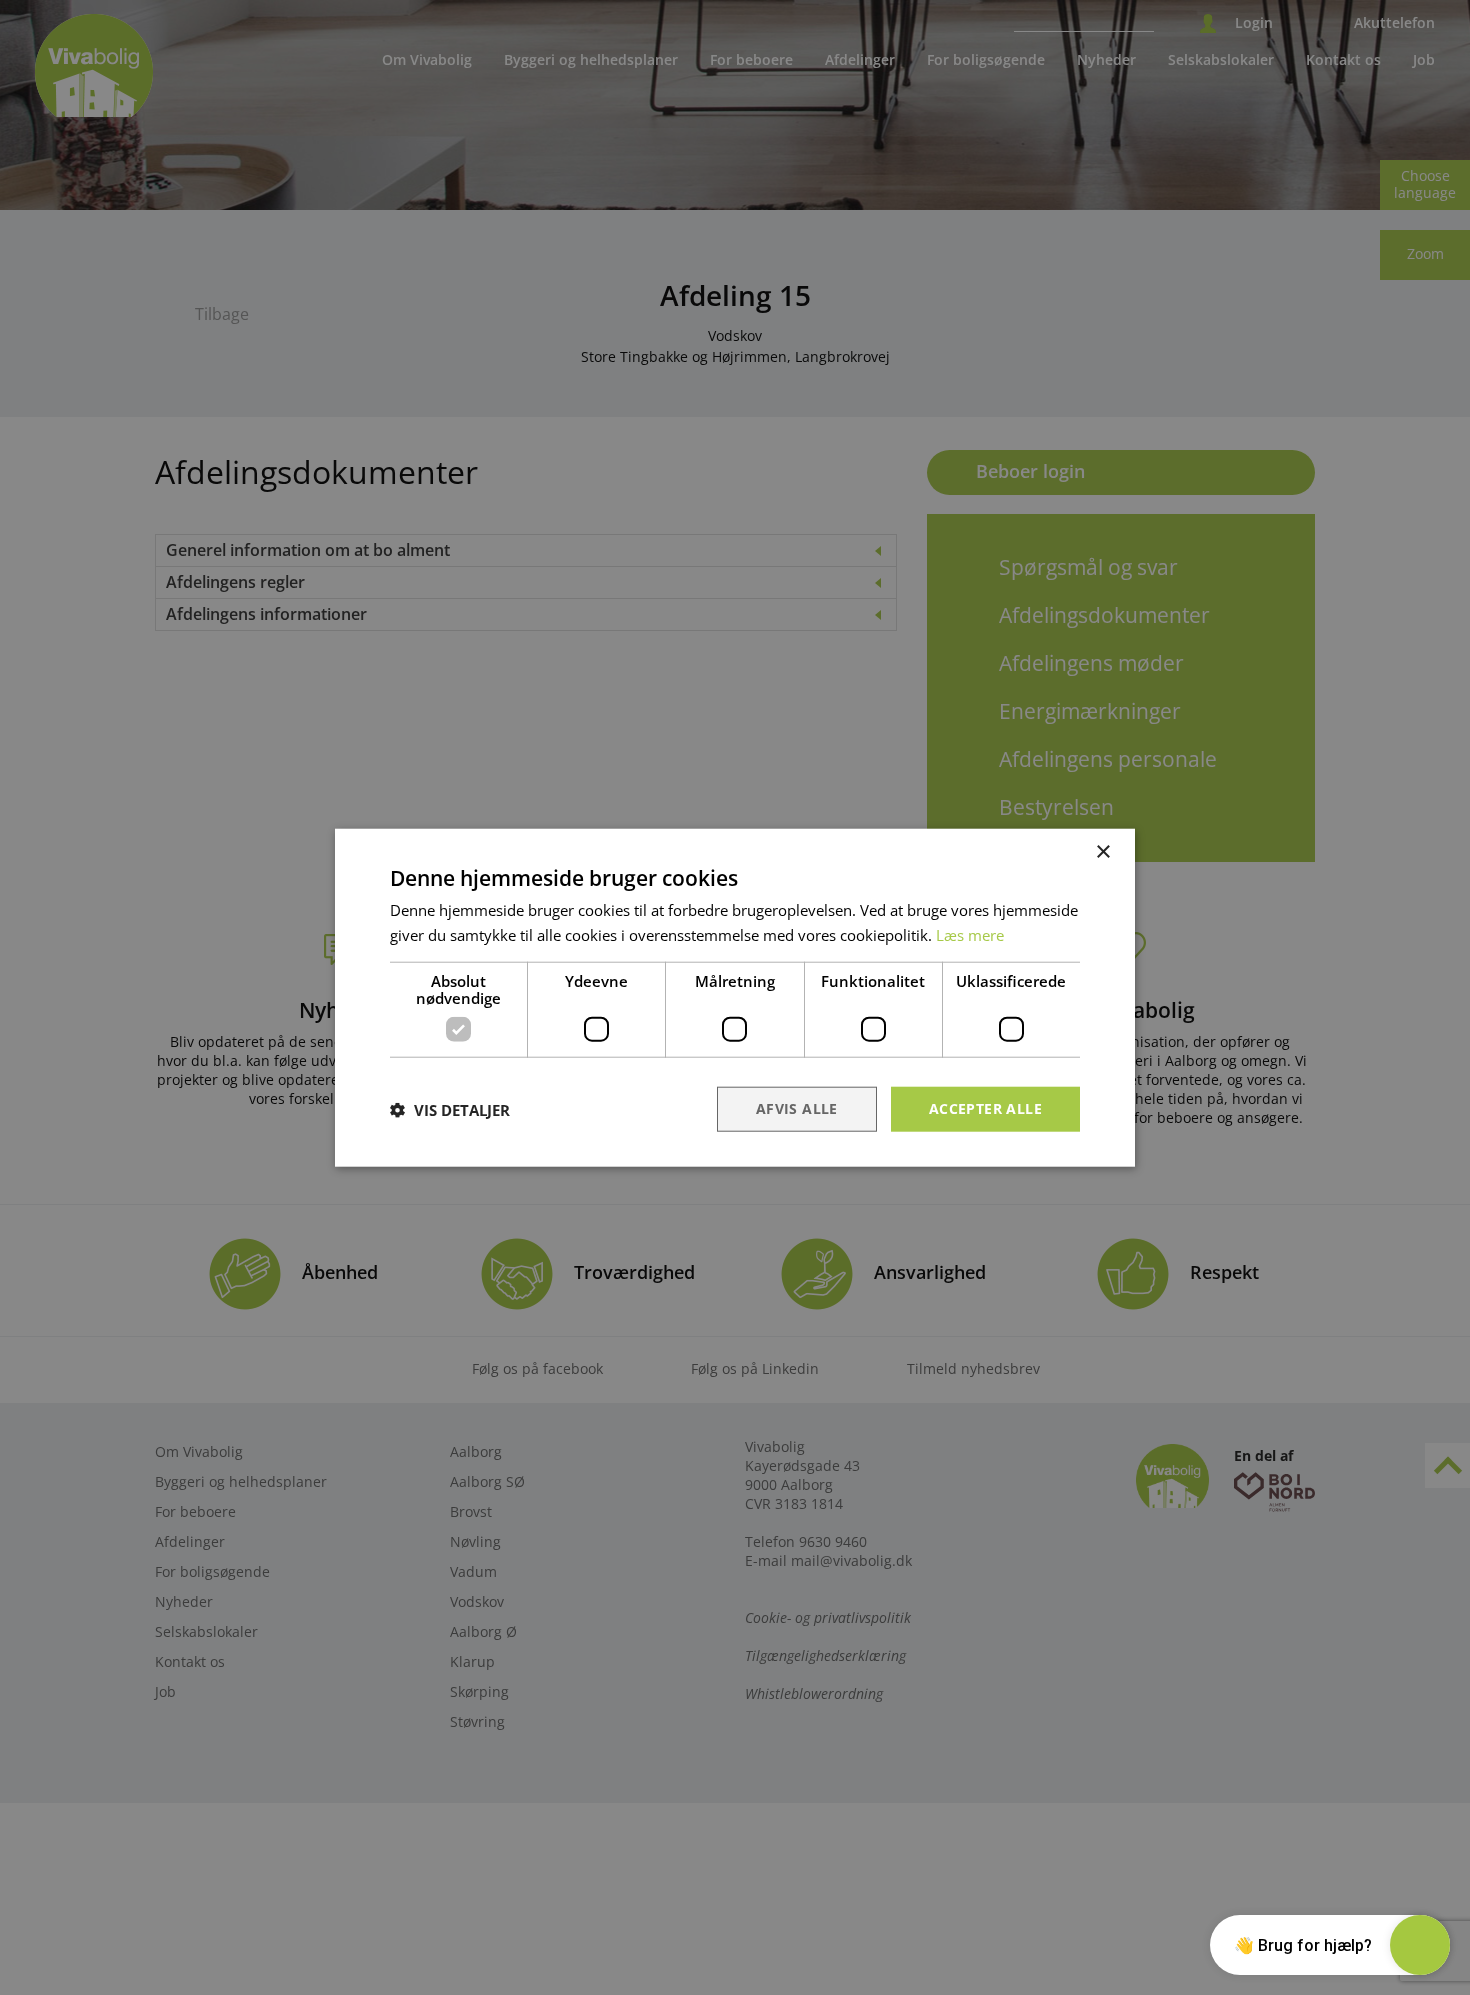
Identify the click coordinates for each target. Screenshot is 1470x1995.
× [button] (1102, 851)
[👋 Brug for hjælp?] (1420, 1945)
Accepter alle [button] (985, 1108)
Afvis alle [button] (797, 1108)
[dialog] (735, 997)
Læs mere (970, 934)
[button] (450, 1109)
